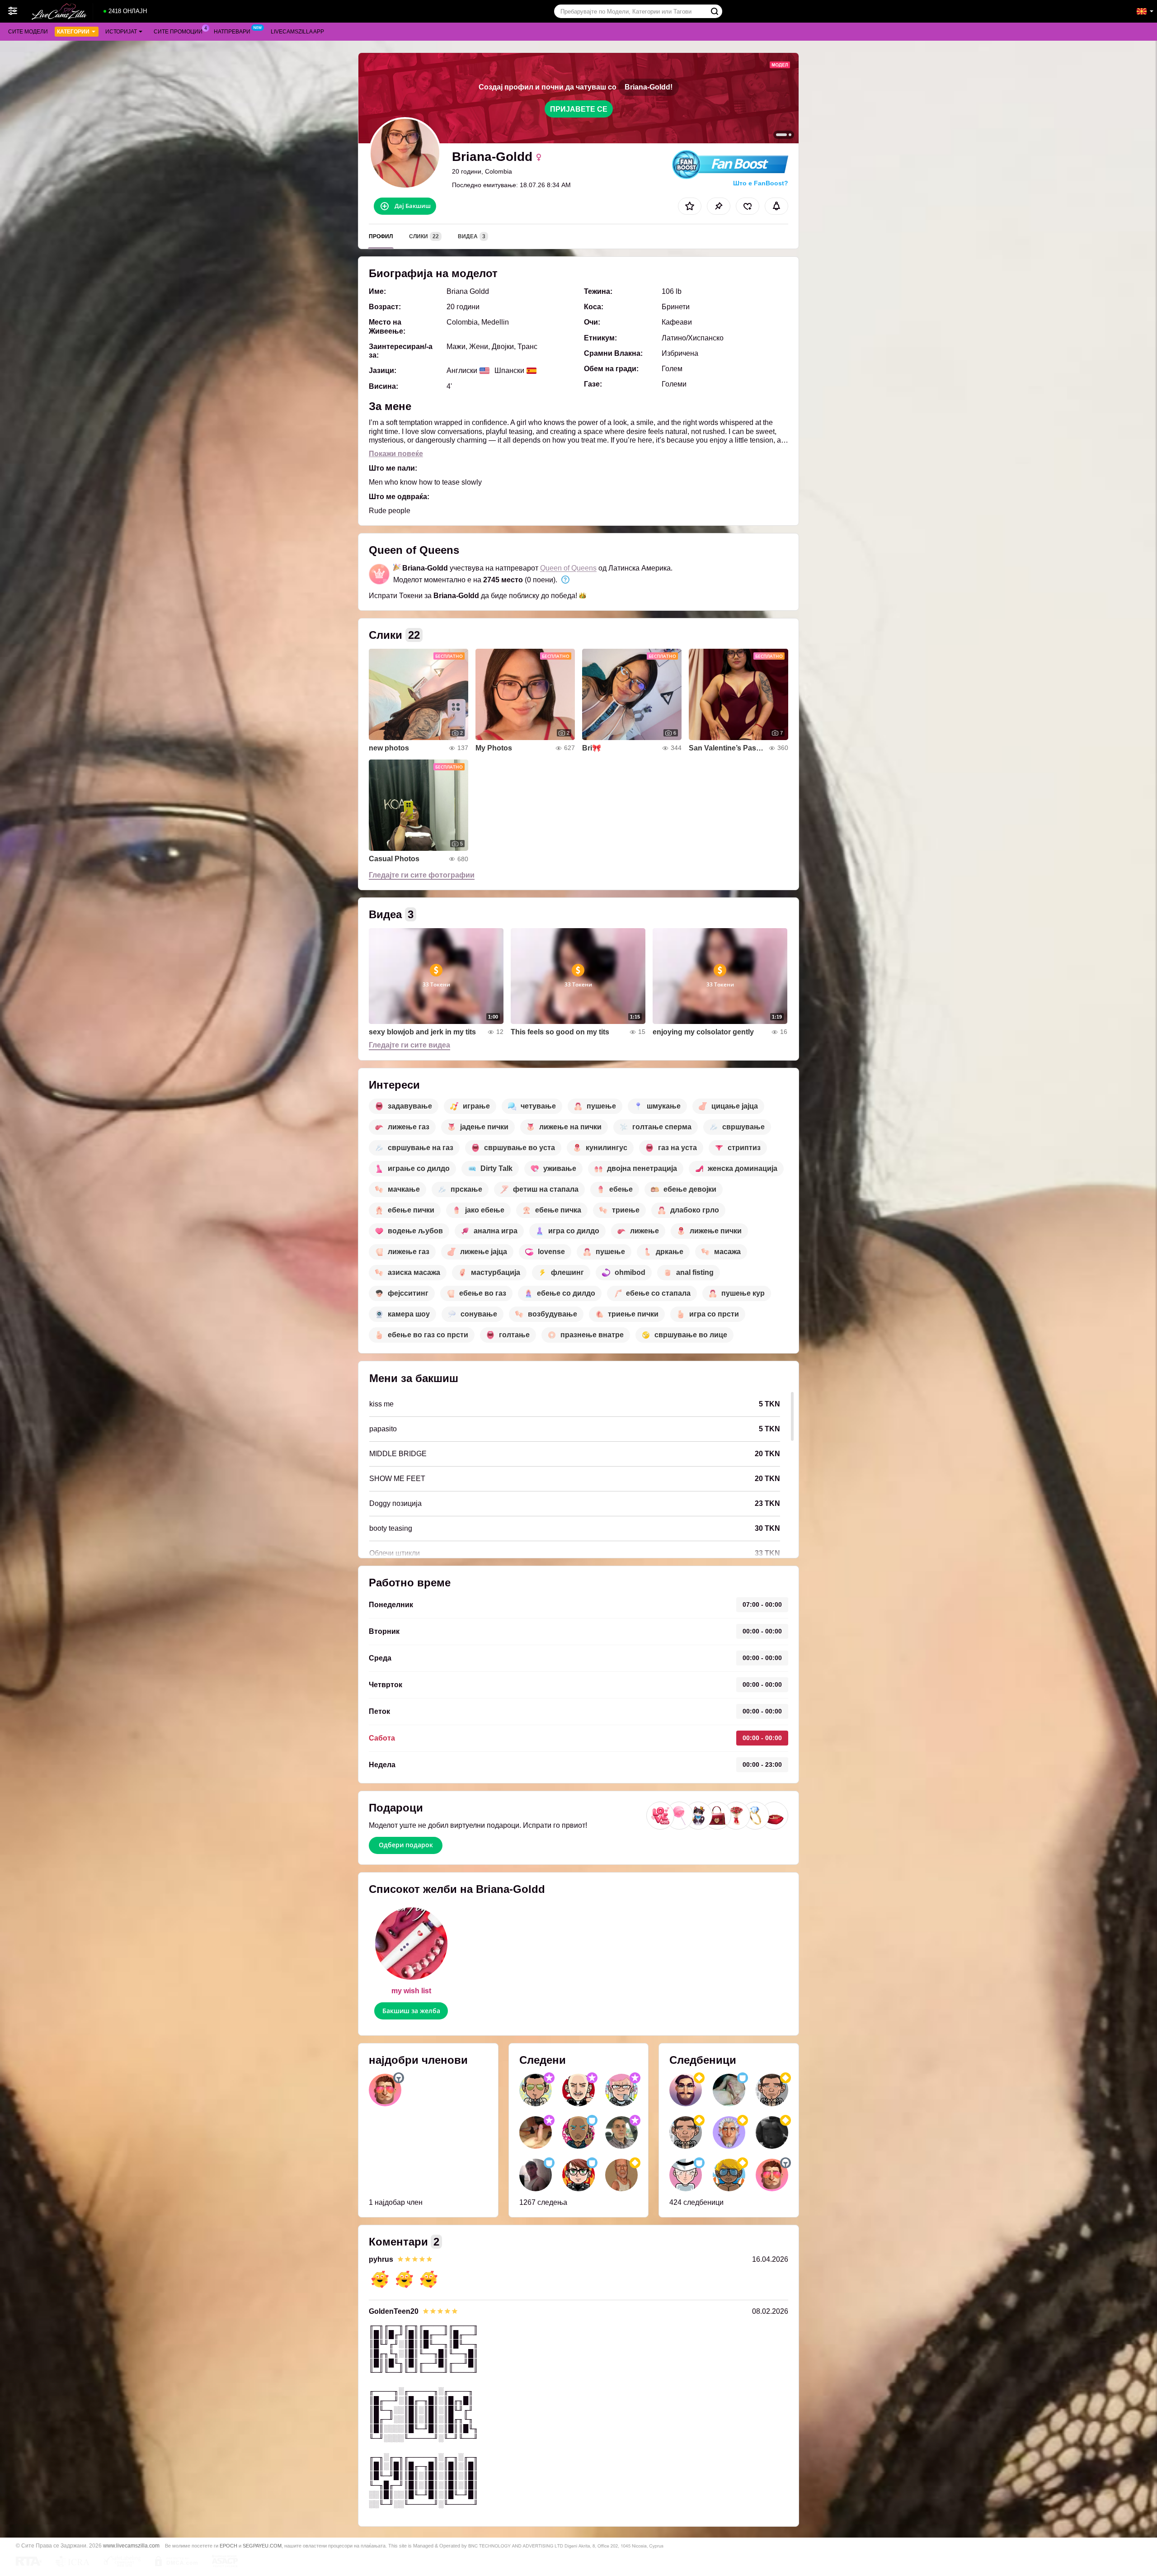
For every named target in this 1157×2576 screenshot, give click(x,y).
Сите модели (28, 32)
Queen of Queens (568, 568)
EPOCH (228, 2546)
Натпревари (232, 32)
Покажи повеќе (396, 454)
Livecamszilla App (297, 32)
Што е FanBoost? (761, 183)
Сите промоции (178, 32)
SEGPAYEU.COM (262, 2546)
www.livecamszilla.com (131, 2545)
